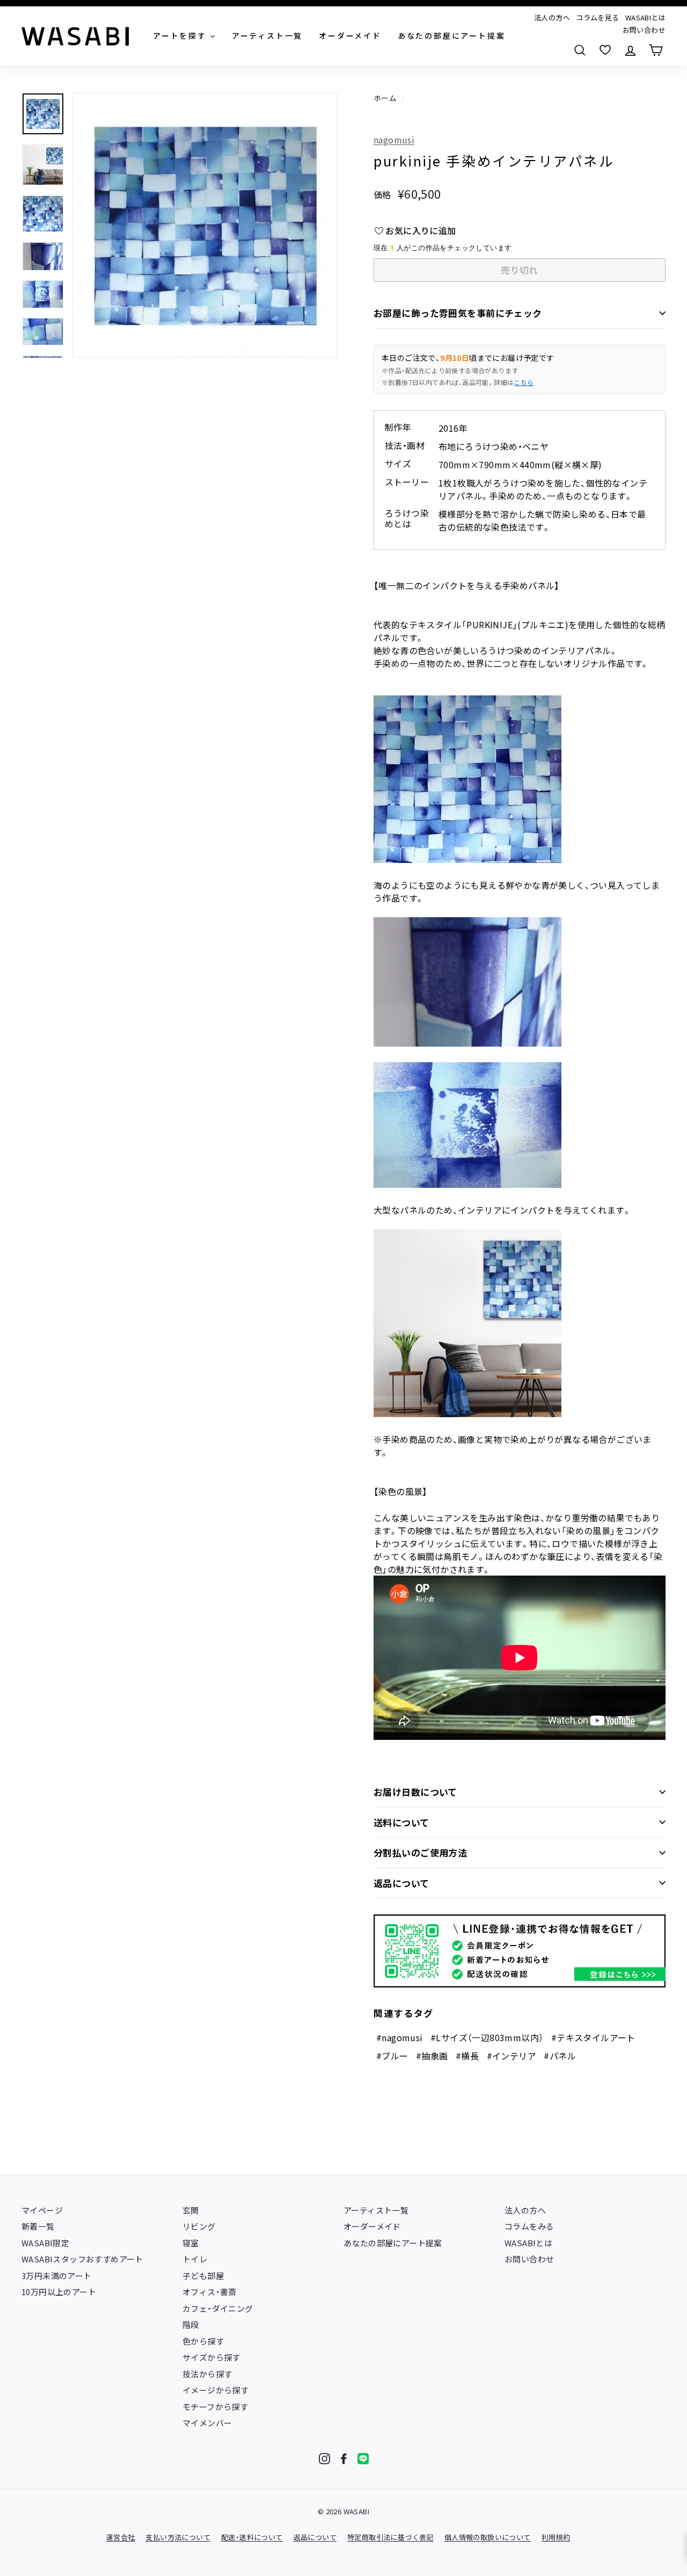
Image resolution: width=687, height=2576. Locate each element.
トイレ (195, 2259)
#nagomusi (400, 2037)
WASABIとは (645, 17)
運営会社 (121, 2537)
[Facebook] (344, 2459)
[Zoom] (205, 225)
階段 (191, 2324)
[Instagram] (324, 2459)
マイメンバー (207, 2423)
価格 (382, 194)
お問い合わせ (644, 30)
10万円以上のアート (59, 2292)
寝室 (191, 2243)
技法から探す (207, 2374)
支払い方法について (178, 2537)
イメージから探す (215, 2390)
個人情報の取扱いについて (488, 2537)
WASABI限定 (45, 2243)
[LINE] (363, 2459)
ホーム (385, 98)
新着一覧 (38, 2226)
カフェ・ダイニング (218, 2308)
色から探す (203, 2341)
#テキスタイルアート (593, 2037)
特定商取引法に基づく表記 (390, 2537)
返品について (401, 1883)
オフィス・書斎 (210, 2292)
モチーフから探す (215, 2407)
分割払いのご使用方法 (420, 1852)
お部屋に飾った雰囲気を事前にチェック (458, 313)
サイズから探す (211, 2357)
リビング (199, 2226)
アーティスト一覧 (376, 2210)
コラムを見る (597, 17)
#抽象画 (432, 2056)
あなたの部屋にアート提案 (393, 2243)
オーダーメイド (372, 2226)
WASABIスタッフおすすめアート (82, 2259)
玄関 (191, 2210)
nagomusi (394, 140)
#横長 (467, 2056)
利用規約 (556, 2537)
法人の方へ (552, 17)
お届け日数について (415, 1792)
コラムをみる (529, 2226)
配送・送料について (252, 2537)
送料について (401, 1822)
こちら (524, 382)
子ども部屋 (203, 2276)
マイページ (42, 2210)
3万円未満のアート (57, 2276)
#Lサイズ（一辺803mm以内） (487, 2037)
